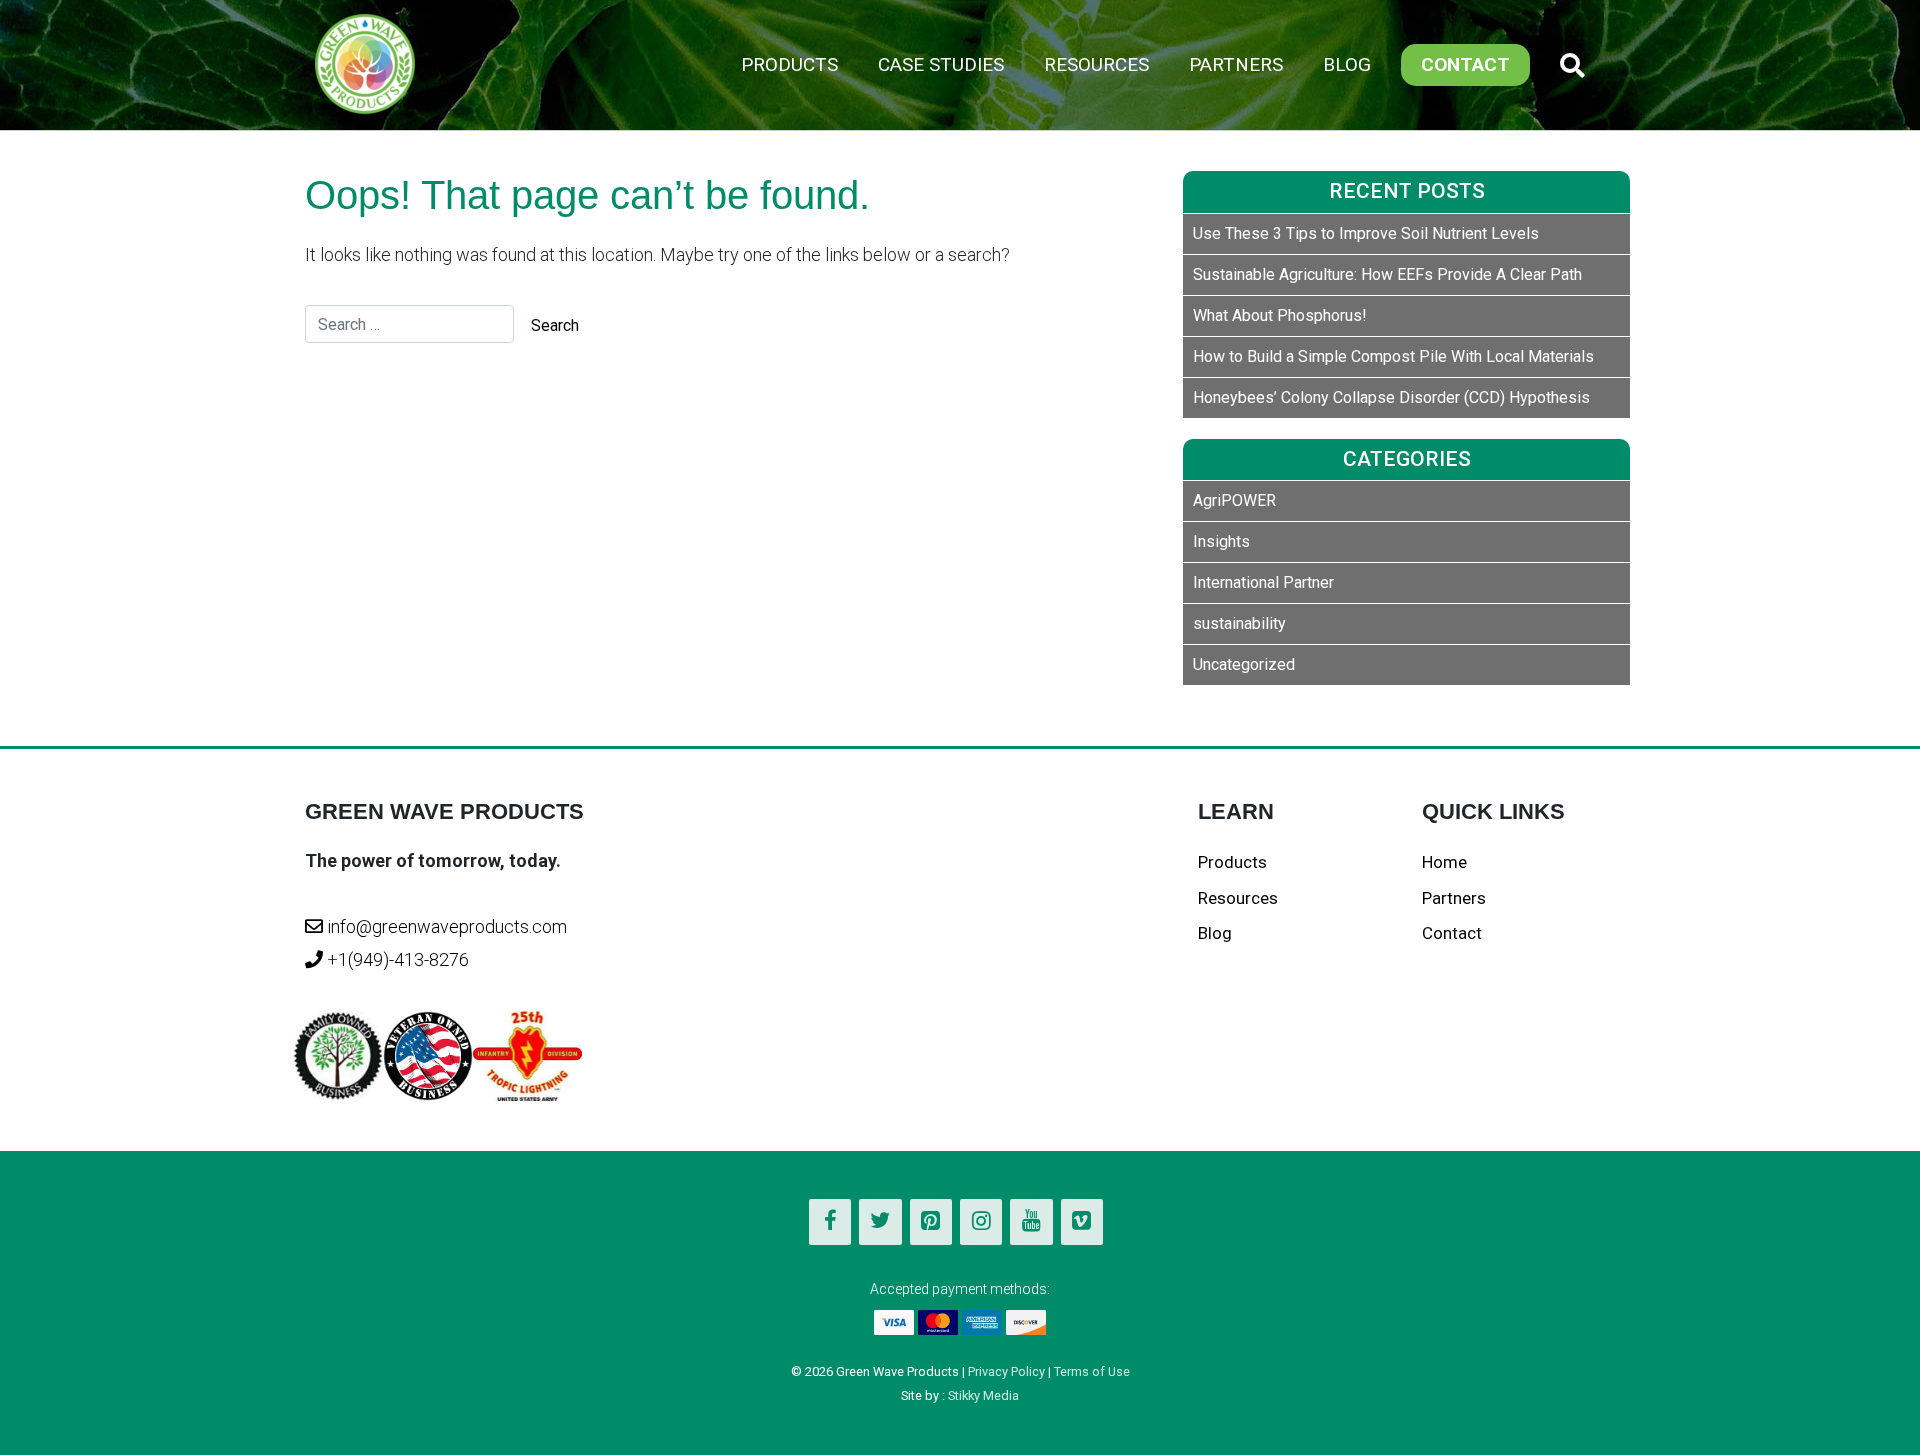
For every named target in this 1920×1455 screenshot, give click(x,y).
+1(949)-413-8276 (396, 959)
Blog (1347, 64)
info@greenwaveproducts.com (447, 926)
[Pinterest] (931, 1221)
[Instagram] (981, 1221)
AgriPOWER (1234, 500)
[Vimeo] (1082, 1221)
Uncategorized (1244, 664)
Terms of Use (1092, 1371)
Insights (1221, 541)
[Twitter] (880, 1221)
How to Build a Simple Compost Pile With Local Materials (1393, 356)
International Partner (1263, 582)
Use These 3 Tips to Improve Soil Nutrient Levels (1366, 233)
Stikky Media (983, 1395)
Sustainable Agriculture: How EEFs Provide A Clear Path (1387, 274)
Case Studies (941, 64)
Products (789, 64)
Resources (1096, 64)
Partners (1236, 64)
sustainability (1239, 623)
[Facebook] (830, 1221)
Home (1444, 862)
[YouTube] (1031, 1221)
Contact (1465, 64)
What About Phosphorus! (1280, 315)
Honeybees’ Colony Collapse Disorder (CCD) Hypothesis (1391, 397)
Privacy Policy (1006, 1371)
